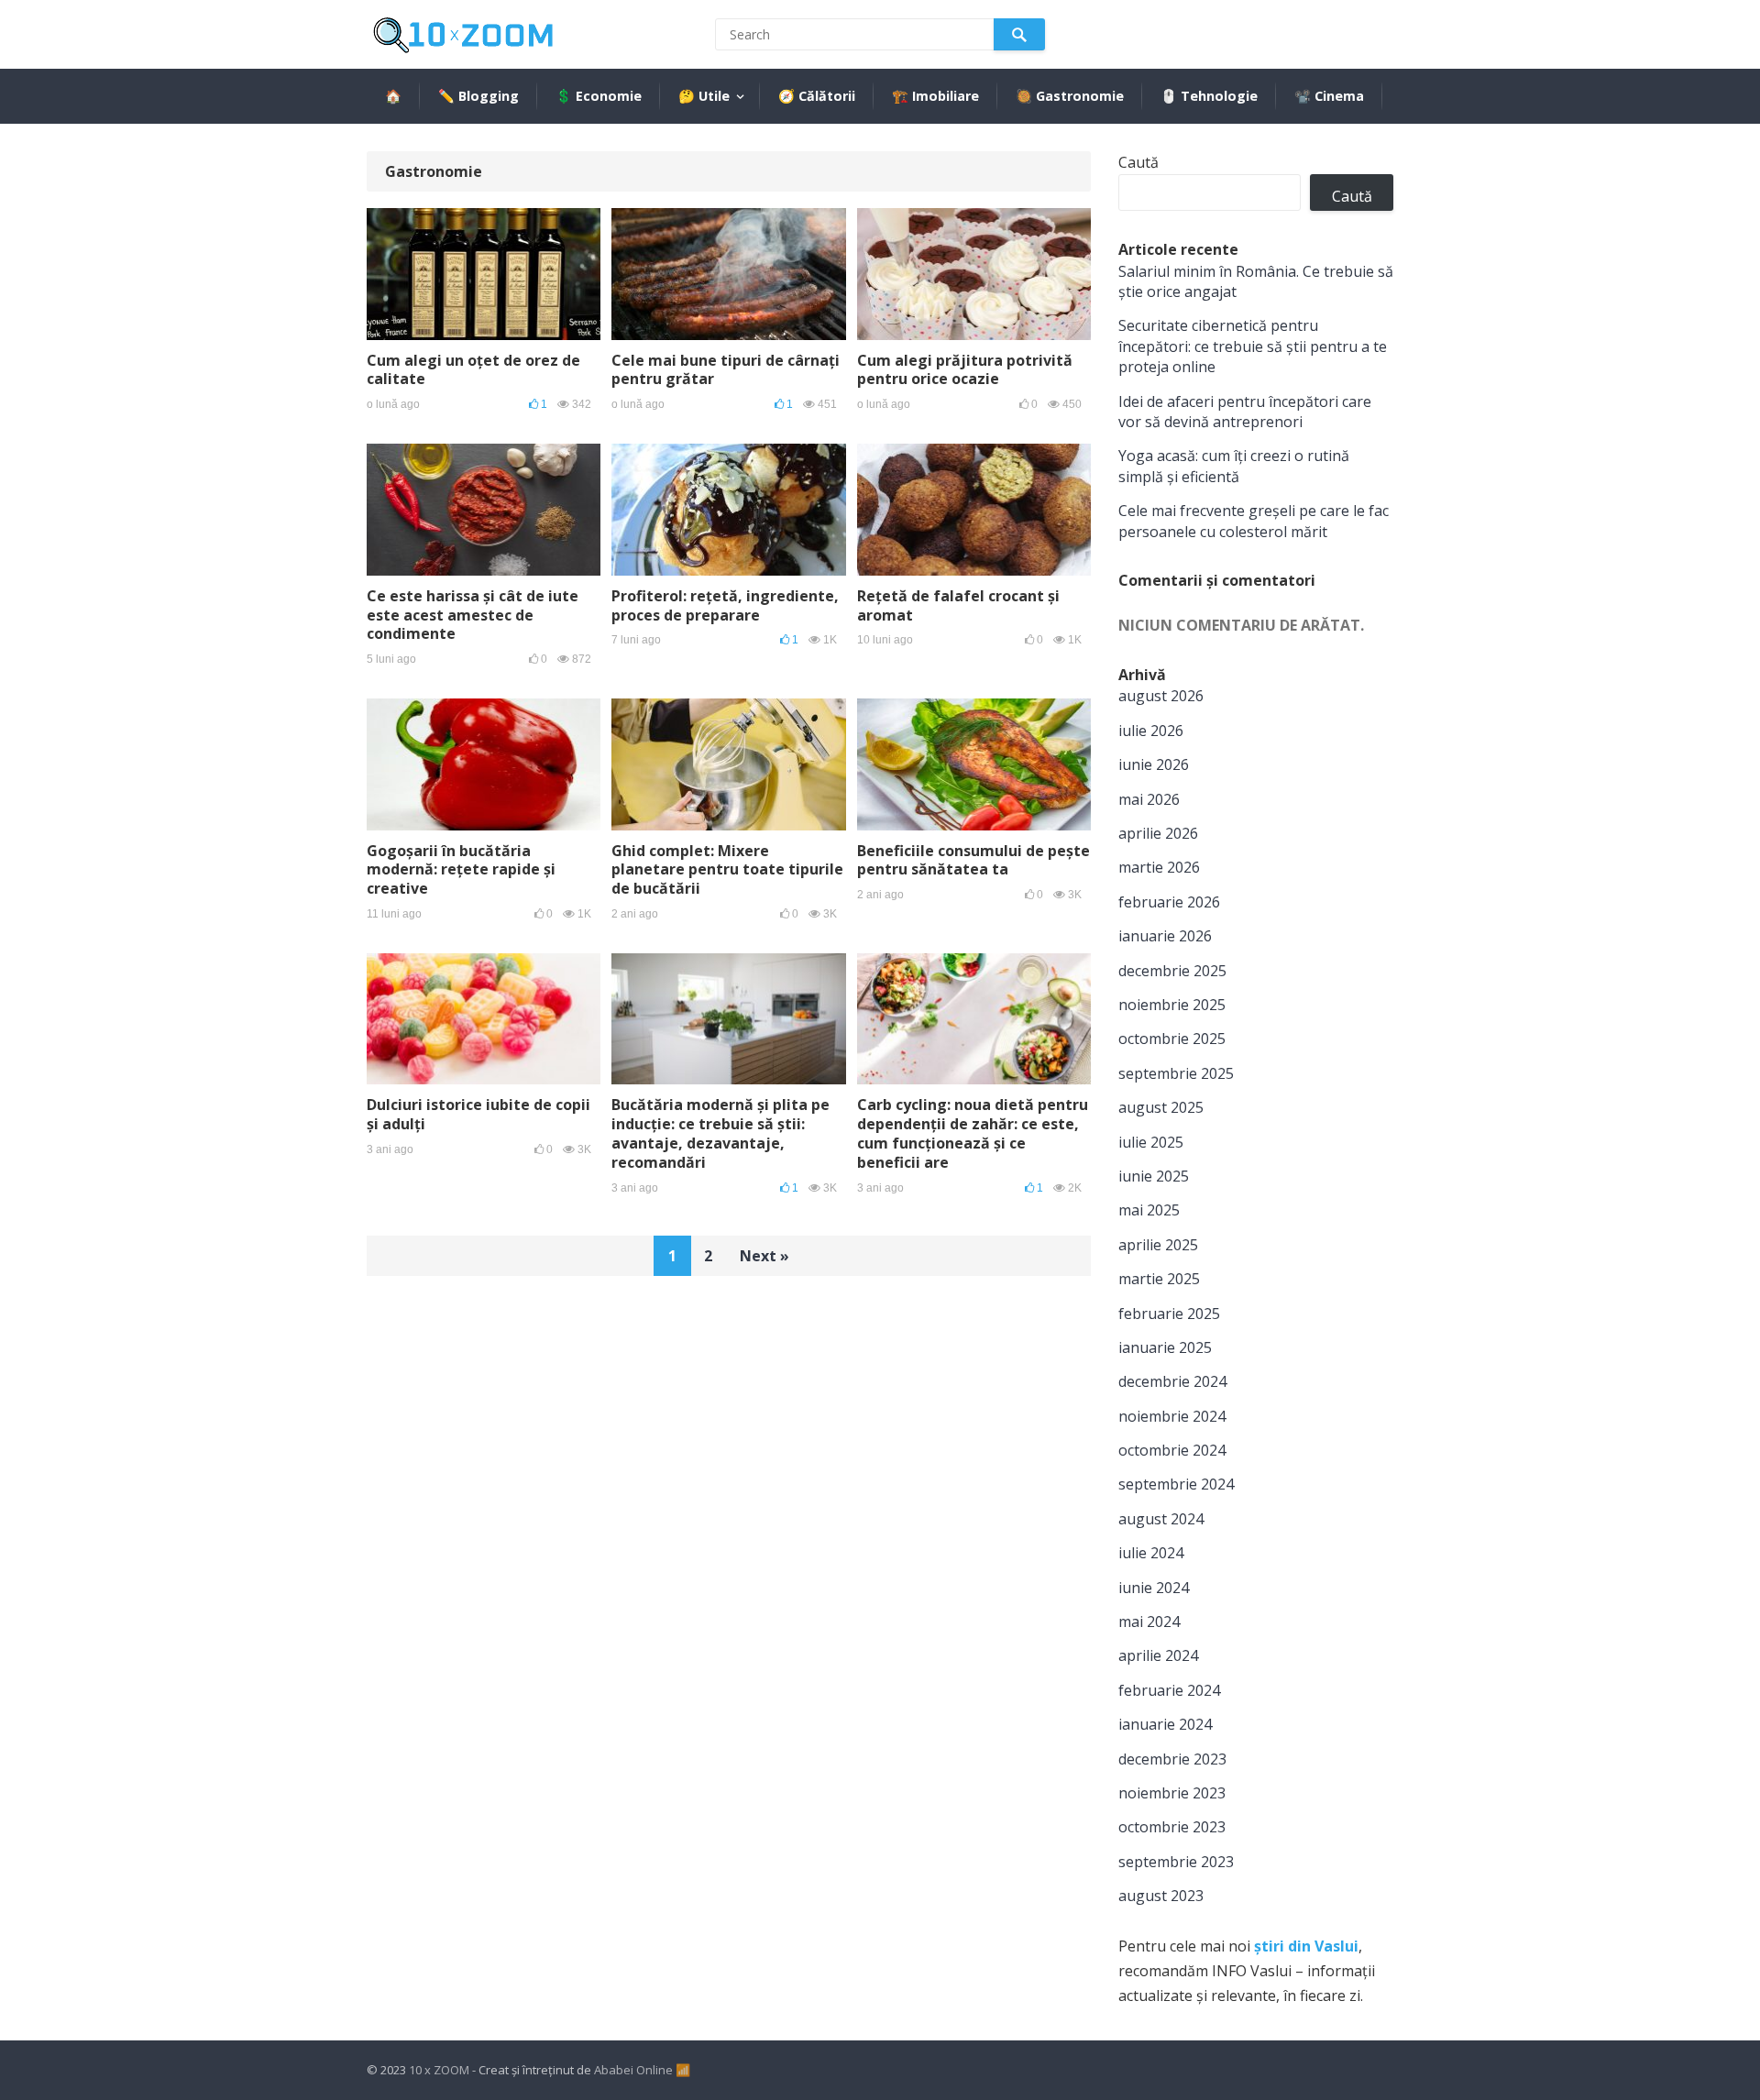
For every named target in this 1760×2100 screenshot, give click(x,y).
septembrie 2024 (1176, 1484)
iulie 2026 (1151, 731)
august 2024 (1161, 1519)
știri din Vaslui (1306, 1946)
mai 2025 (1149, 1210)
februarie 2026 (1169, 902)
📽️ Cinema (1329, 96)
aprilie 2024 (1158, 1655)
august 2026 (1161, 696)
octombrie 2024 (1172, 1450)
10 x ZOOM (439, 2070)
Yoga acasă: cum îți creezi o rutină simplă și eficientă (1234, 466)
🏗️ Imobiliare (935, 96)
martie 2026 (1159, 867)
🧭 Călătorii (817, 96)
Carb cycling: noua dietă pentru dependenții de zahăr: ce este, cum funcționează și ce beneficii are (973, 1133)
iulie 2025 (1151, 1142)
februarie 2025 (1169, 1314)
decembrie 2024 (1172, 1381)
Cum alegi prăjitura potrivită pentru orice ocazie (965, 370)
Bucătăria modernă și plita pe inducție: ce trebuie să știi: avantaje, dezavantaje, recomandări (720, 1133)
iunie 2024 (1154, 1588)
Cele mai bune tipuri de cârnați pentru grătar (726, 370)
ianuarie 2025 (1165, 1347)
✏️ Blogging (478, 96)
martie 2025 (1159, 1279)
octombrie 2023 (1172, 1827)
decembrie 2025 (1172, 971)
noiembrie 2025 (1172, 1005)
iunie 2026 (1154, 764)
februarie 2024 (1169, 1690)
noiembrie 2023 (1172, 1793)
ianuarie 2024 (1165, 1724)
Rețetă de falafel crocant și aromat (958, 605)
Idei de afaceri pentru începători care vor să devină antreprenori (1245, 412)
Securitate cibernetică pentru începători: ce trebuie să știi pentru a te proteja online (1253, 346)
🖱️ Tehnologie (1209, 96)
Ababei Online (633, 2070)
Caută (1138, 162)
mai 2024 (1149, 1622)
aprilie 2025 (1158, 1245)
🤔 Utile (704, 96)
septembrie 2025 (1176, 1073)
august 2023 (1161, 1896)
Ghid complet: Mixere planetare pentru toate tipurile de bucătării (727, 870)
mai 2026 (1149, 799)
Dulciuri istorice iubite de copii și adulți (478, 1114)
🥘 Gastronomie (1070, 96)
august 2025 (1161, 1107)
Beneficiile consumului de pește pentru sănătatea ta (973, 860)
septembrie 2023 (1176, 1862)
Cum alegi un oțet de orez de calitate (473, 370)
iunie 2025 (1154, 1176)
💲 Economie (599, 96)
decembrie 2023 (1172, 1759)
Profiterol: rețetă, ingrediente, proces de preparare (725, 605)
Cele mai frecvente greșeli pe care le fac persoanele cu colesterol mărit (1254, 521)
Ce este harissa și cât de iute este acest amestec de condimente (473, 615)
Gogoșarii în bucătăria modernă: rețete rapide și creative (461, 870)
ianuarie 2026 (1165, 936)
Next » (764, 1256)
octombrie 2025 (1172, 1039)
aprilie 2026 (1158, 833)
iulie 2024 (1151, 1553)
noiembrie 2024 (1172, 1416)
